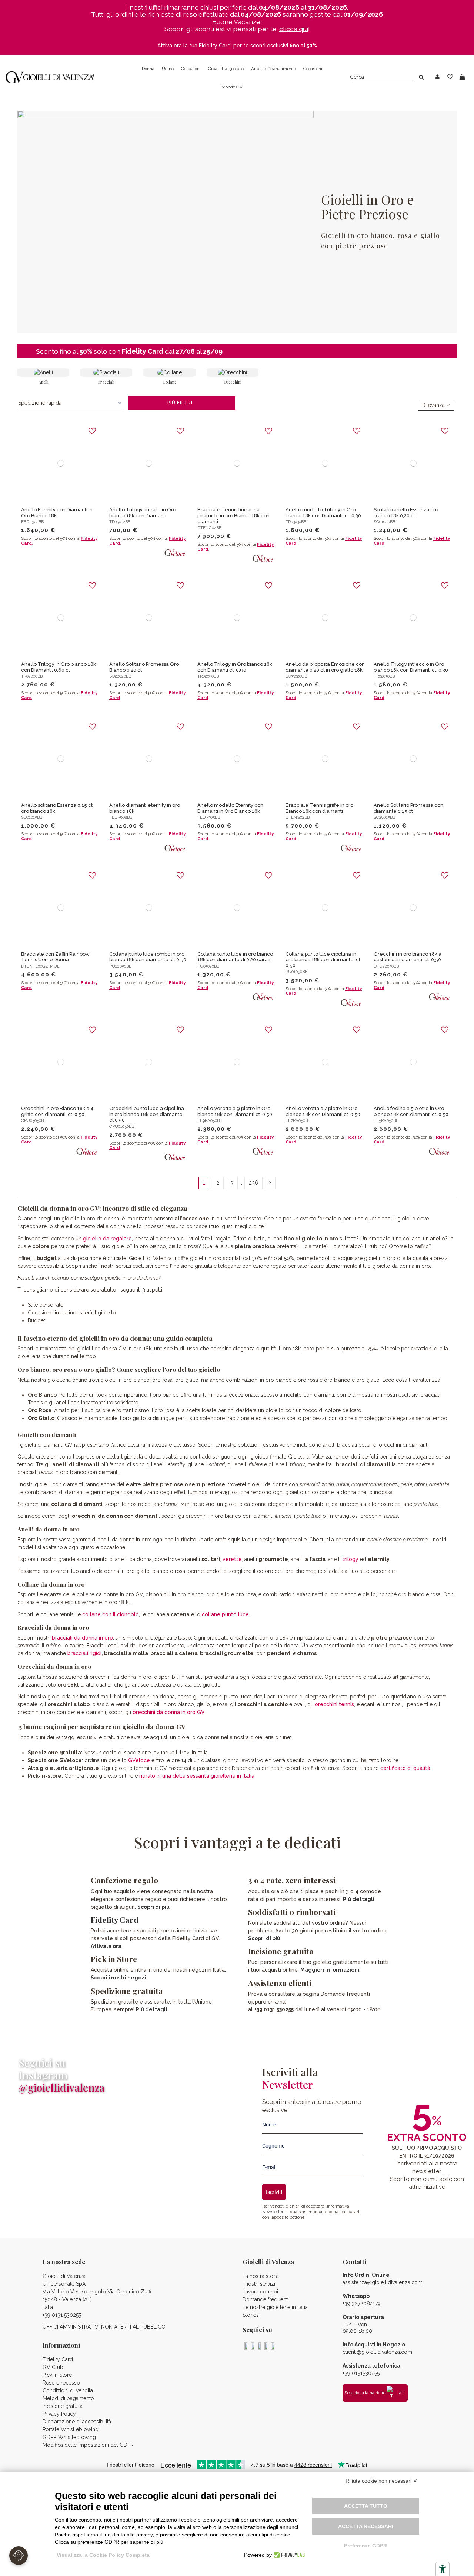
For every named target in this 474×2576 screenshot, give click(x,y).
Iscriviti (274, 2192)
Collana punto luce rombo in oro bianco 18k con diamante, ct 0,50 (148, 957)
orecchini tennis (334, 1704)
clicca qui (294, 29)
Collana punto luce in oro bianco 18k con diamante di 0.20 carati (235, 957)
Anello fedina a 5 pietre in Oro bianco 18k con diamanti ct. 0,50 (411, 1111)
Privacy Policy (59, 2414)
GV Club (53, 2367)
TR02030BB (384, 676)
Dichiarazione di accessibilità (77, 2422)
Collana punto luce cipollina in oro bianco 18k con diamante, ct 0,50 (323, 960)
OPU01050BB (122, 1126)
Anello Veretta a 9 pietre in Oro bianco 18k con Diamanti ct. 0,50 (235, 1111)
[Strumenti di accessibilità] (443, 2569)
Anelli (44, 382)
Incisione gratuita (63, 2406)
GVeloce (139, 1760)
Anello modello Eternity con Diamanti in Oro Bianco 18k (230, 808)
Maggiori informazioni (330, 1970)
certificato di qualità (405, 1768)
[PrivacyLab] (288, 2555)
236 (253, 1183)
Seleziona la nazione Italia (375, 2393)
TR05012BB (120, 522)
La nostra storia (261, 2276)
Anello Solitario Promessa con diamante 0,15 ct (408, 808)
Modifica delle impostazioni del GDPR (88, 2445)
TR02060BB (32, 676)
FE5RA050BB (386, 1120)
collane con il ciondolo (111, 1614)
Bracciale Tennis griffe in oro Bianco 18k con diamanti (319, 808)
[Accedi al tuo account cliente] (438, 77)
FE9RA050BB (210, 1120)
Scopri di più (153, 1907)
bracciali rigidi (84, 1653)
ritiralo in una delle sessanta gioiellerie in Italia (197, 1776)
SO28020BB (120, 676)
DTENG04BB (209, 528)
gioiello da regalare (107, 1239)
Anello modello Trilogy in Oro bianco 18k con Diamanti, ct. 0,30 (323, 513)
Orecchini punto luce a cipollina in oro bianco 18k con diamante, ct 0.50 (147, 1114)
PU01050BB (296, 972)
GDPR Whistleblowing (69, 2437)
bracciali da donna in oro (82, 1638)
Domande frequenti (266, 2299)
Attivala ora (106, 1946)
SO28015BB (384, 817)
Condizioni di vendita (68, 2390)
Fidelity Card (143, 351)
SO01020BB (384, 522)
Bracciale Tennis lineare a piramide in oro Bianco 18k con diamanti (233, 515)
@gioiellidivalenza (61, 2087)
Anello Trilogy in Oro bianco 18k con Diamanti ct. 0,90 (235, 667)
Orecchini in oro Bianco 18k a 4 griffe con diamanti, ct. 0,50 (57, 1111)
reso (190, 14)
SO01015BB (32, 817)
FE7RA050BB (298, 1120)
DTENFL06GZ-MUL (40, 966)
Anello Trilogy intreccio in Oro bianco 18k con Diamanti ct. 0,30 (411, 667)
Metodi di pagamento (68, 2398)
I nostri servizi (259, 2284)
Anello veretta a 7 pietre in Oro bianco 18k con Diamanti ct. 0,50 (323, 1111)
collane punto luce (225, 1614)
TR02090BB (208, 676)
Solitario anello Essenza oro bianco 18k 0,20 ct (406, 513)
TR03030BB (296, 522)
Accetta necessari (366, 2526)
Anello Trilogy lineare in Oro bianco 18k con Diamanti (143, 513)
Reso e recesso (61, 2383)
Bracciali (106, 382)
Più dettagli (152, 2009)
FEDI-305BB (209, 817)
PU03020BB (208, 966)
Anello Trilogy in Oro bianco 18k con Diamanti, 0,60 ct (59, 667)
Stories (251, 2315)
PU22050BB (120, 966)
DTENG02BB (298, 817)
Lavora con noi (260, 2292)
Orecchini (233, 382)
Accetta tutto (366, 2506)
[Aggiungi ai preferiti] (92, 431)
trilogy (350, 1559)
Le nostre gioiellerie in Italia (275, 2307)
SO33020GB (296, 676)
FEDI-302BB (32, 522)
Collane (169, 382)
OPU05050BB (34, 1120)
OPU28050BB (386, 966)
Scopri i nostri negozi (118, 1978)
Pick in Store (57, 2375)
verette (232, 1559)
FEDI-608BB (121, 817)
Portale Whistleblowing (71, 2429)
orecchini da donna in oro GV (169, 1712)
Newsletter (273, 2212)
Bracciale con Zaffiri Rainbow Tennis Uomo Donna (55, 957)
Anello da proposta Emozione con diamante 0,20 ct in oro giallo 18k (325, 667)
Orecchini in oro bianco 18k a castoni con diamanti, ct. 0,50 (408, 957)
